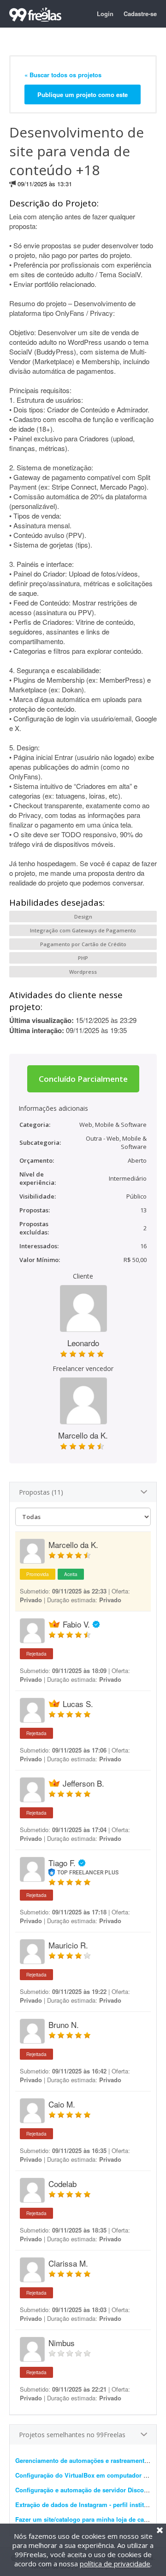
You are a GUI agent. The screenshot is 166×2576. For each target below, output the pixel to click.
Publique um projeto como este (83, 94)
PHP (83, 958)
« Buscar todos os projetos (63, 75)
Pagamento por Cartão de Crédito (83, 944)
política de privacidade (115, 2564)
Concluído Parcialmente (83, 1079)
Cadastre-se (140, 14)
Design (83, 917)
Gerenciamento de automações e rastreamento (82, 2460)
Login (105, 14)
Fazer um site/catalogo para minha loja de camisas (88, 2519)
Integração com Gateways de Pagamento (83, 930)
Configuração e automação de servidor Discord (83, 2490)
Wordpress (83, 972)
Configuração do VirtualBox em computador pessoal (90, 2475)
